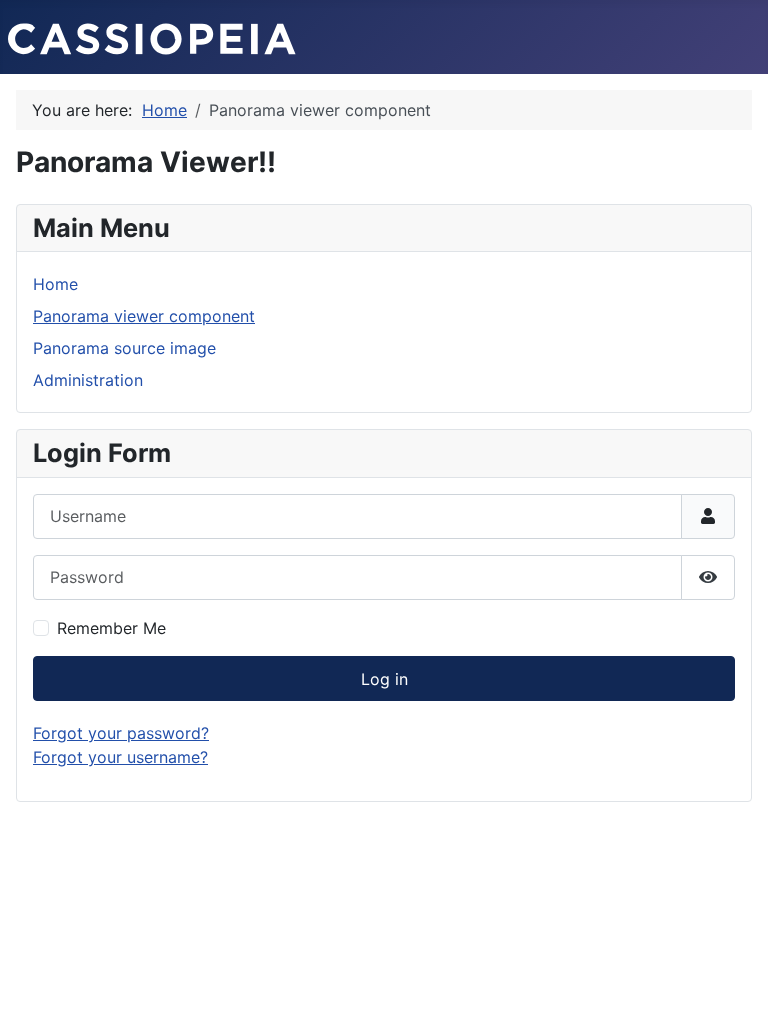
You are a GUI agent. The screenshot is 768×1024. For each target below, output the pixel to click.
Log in (384, 679)
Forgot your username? (120, 757)
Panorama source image (124, 348)
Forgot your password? (121, 733)
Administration (88, 380)
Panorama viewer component (144, 316)
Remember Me (111, 628)
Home (55, 284)
